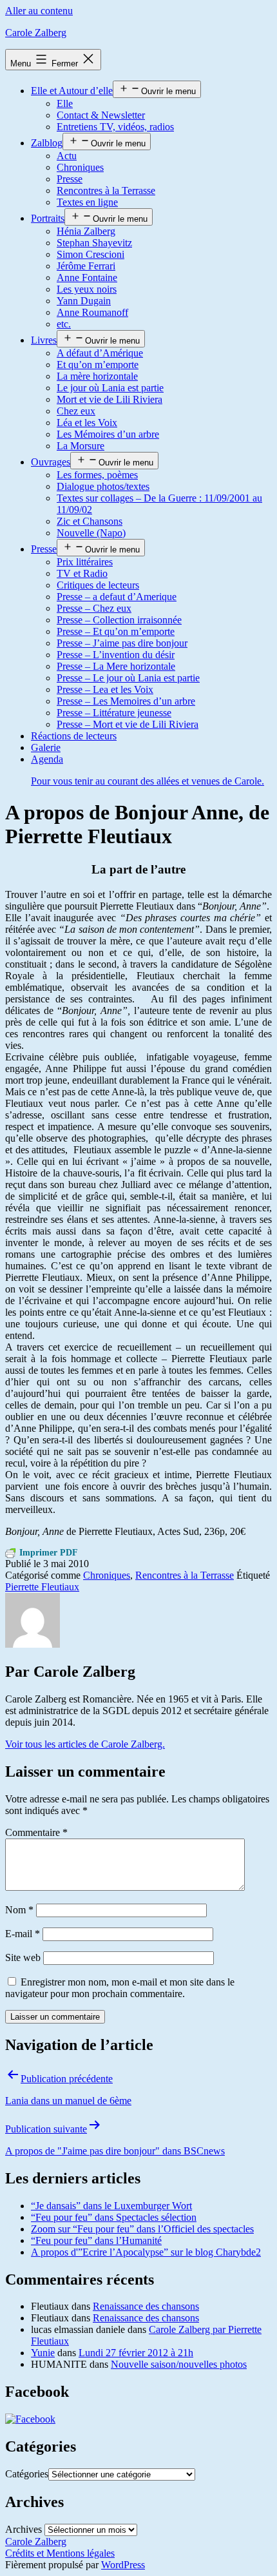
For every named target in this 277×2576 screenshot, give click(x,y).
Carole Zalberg (36, 33)
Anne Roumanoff (92, 312)
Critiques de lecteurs (98, 585)
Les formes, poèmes (97, 475)
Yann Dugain (84, 301)
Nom (19, 1910)
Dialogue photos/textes (103, 486)
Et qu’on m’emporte (98, 365)
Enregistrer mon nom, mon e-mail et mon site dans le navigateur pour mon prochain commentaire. (120, 1988)
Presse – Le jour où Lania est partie (128, 678)
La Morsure (81, 446)
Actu (67, 156)
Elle (65, 103)
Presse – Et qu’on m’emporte (116, 631)
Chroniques (80, 167)
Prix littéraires (85, 562)
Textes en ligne (87, 202)
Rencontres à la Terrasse (106, 190)
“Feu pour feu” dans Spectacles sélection (114, 2217)
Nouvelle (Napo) (91, 533)
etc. (64, 324)
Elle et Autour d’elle (72, 91)
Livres (44, 340)
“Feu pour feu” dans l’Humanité (96, 2240)
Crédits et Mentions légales (60, 2553)
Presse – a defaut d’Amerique (117, 597)
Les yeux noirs (87, 289)
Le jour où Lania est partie (110, 388)
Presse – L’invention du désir (116, 655)
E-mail (23, 1934)
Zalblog (47, 143)
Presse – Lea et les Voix (105, 689)
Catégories (27, 2474)
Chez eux (76, 411)
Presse (70, 179)
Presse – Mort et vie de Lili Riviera (128, 724)
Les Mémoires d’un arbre (108, 434)
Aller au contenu (39, 11)
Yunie (43, 2353)
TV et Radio (82, 573)
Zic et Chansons (90, 521)
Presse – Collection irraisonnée (119, 620)
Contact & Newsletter (101, 115)
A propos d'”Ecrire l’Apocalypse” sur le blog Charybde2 (146, 2252)
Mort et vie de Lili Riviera (110, 399)
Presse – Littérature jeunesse (114, 713)
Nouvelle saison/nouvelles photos (179, 2364)
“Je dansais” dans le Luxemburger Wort (111, 2206)
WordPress (123, 2565)
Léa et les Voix (87, 423)
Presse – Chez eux (94, 608)
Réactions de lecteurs (74, 736)
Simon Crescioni (91, 254)
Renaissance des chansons (146, 2306)
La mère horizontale (97, 376)
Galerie (46, 747)
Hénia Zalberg (86, 231)
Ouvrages (51, 462)
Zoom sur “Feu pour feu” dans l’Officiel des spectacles (142, 2229)
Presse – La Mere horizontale (116, 666)
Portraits (48, 218)
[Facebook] (30, 2419)
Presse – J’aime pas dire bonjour (122, 643)
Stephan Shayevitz (94, 243)
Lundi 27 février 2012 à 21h (136, 2353)
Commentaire (36, 1832)
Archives (24, 2529)
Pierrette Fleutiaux (42, 1587)
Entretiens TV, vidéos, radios (115, 127)
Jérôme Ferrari (86, 266)
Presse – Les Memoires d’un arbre (126, 701)
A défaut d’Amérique (100, 353)
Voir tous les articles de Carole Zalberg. (85, 1744)
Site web (23, 1957)
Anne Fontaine (87, 278)
